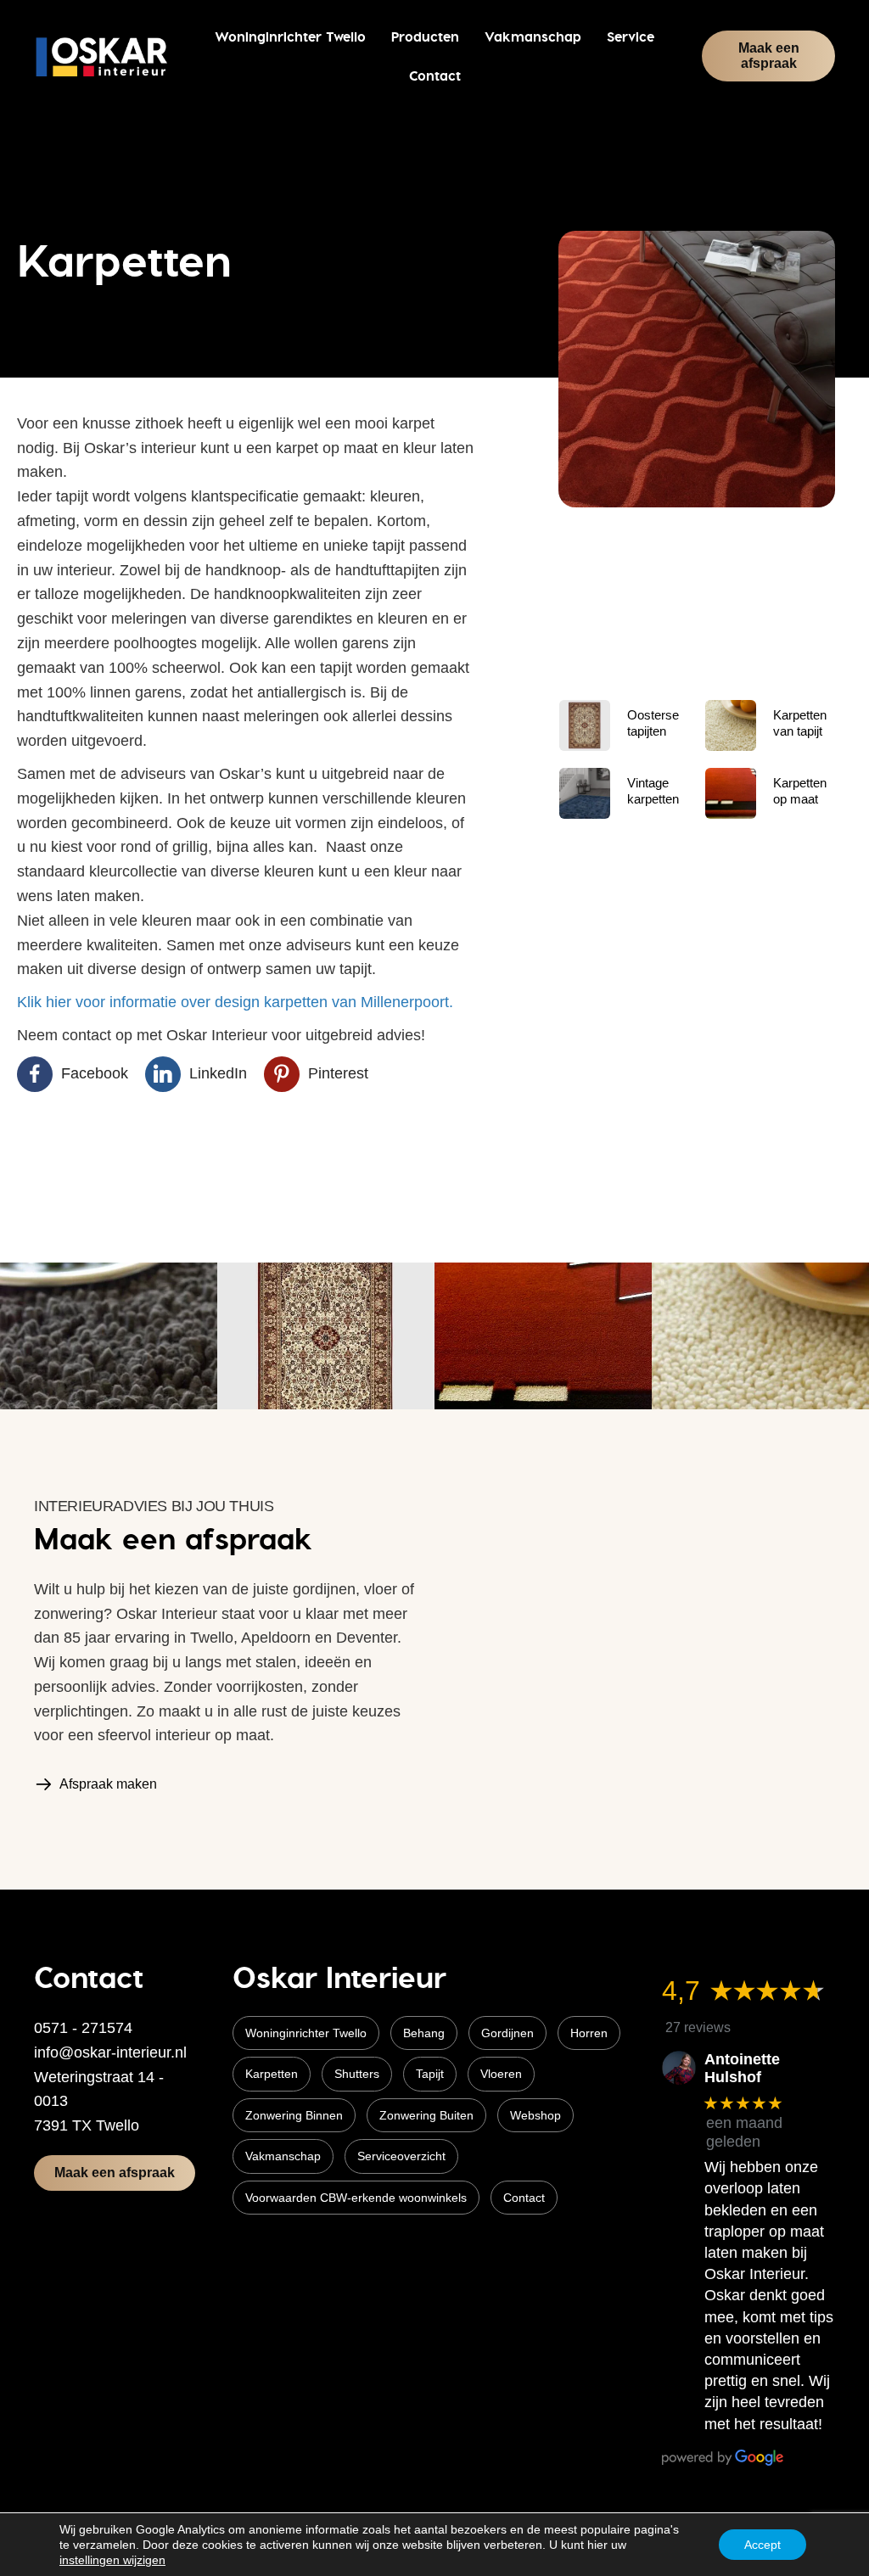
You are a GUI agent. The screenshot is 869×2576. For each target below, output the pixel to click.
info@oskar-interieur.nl (110, 2052)
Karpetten (272, 2074)
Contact (524, 2198)
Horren (589, 2033)
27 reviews (698, 2027)
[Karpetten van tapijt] (731, 725)
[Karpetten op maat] (731, 792)
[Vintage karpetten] (585, 792)
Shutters (357, 2074)
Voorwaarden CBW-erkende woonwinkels (356, 2198)
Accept (762, 2545)
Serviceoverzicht (401, 2156)
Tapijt (430, 2074)
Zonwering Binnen (294, 2115)
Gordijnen (507, 2033)
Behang (424, 2033)
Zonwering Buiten (426, 2115)
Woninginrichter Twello (306, 2033)
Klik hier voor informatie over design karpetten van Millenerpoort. (235, 1002)
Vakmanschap (283, 2156)
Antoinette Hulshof (742, 2069)
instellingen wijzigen (112, 2560)
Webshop (535, 2115)
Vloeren (501, 2074)
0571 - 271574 (83, 2028)
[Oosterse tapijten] (585, 725)
